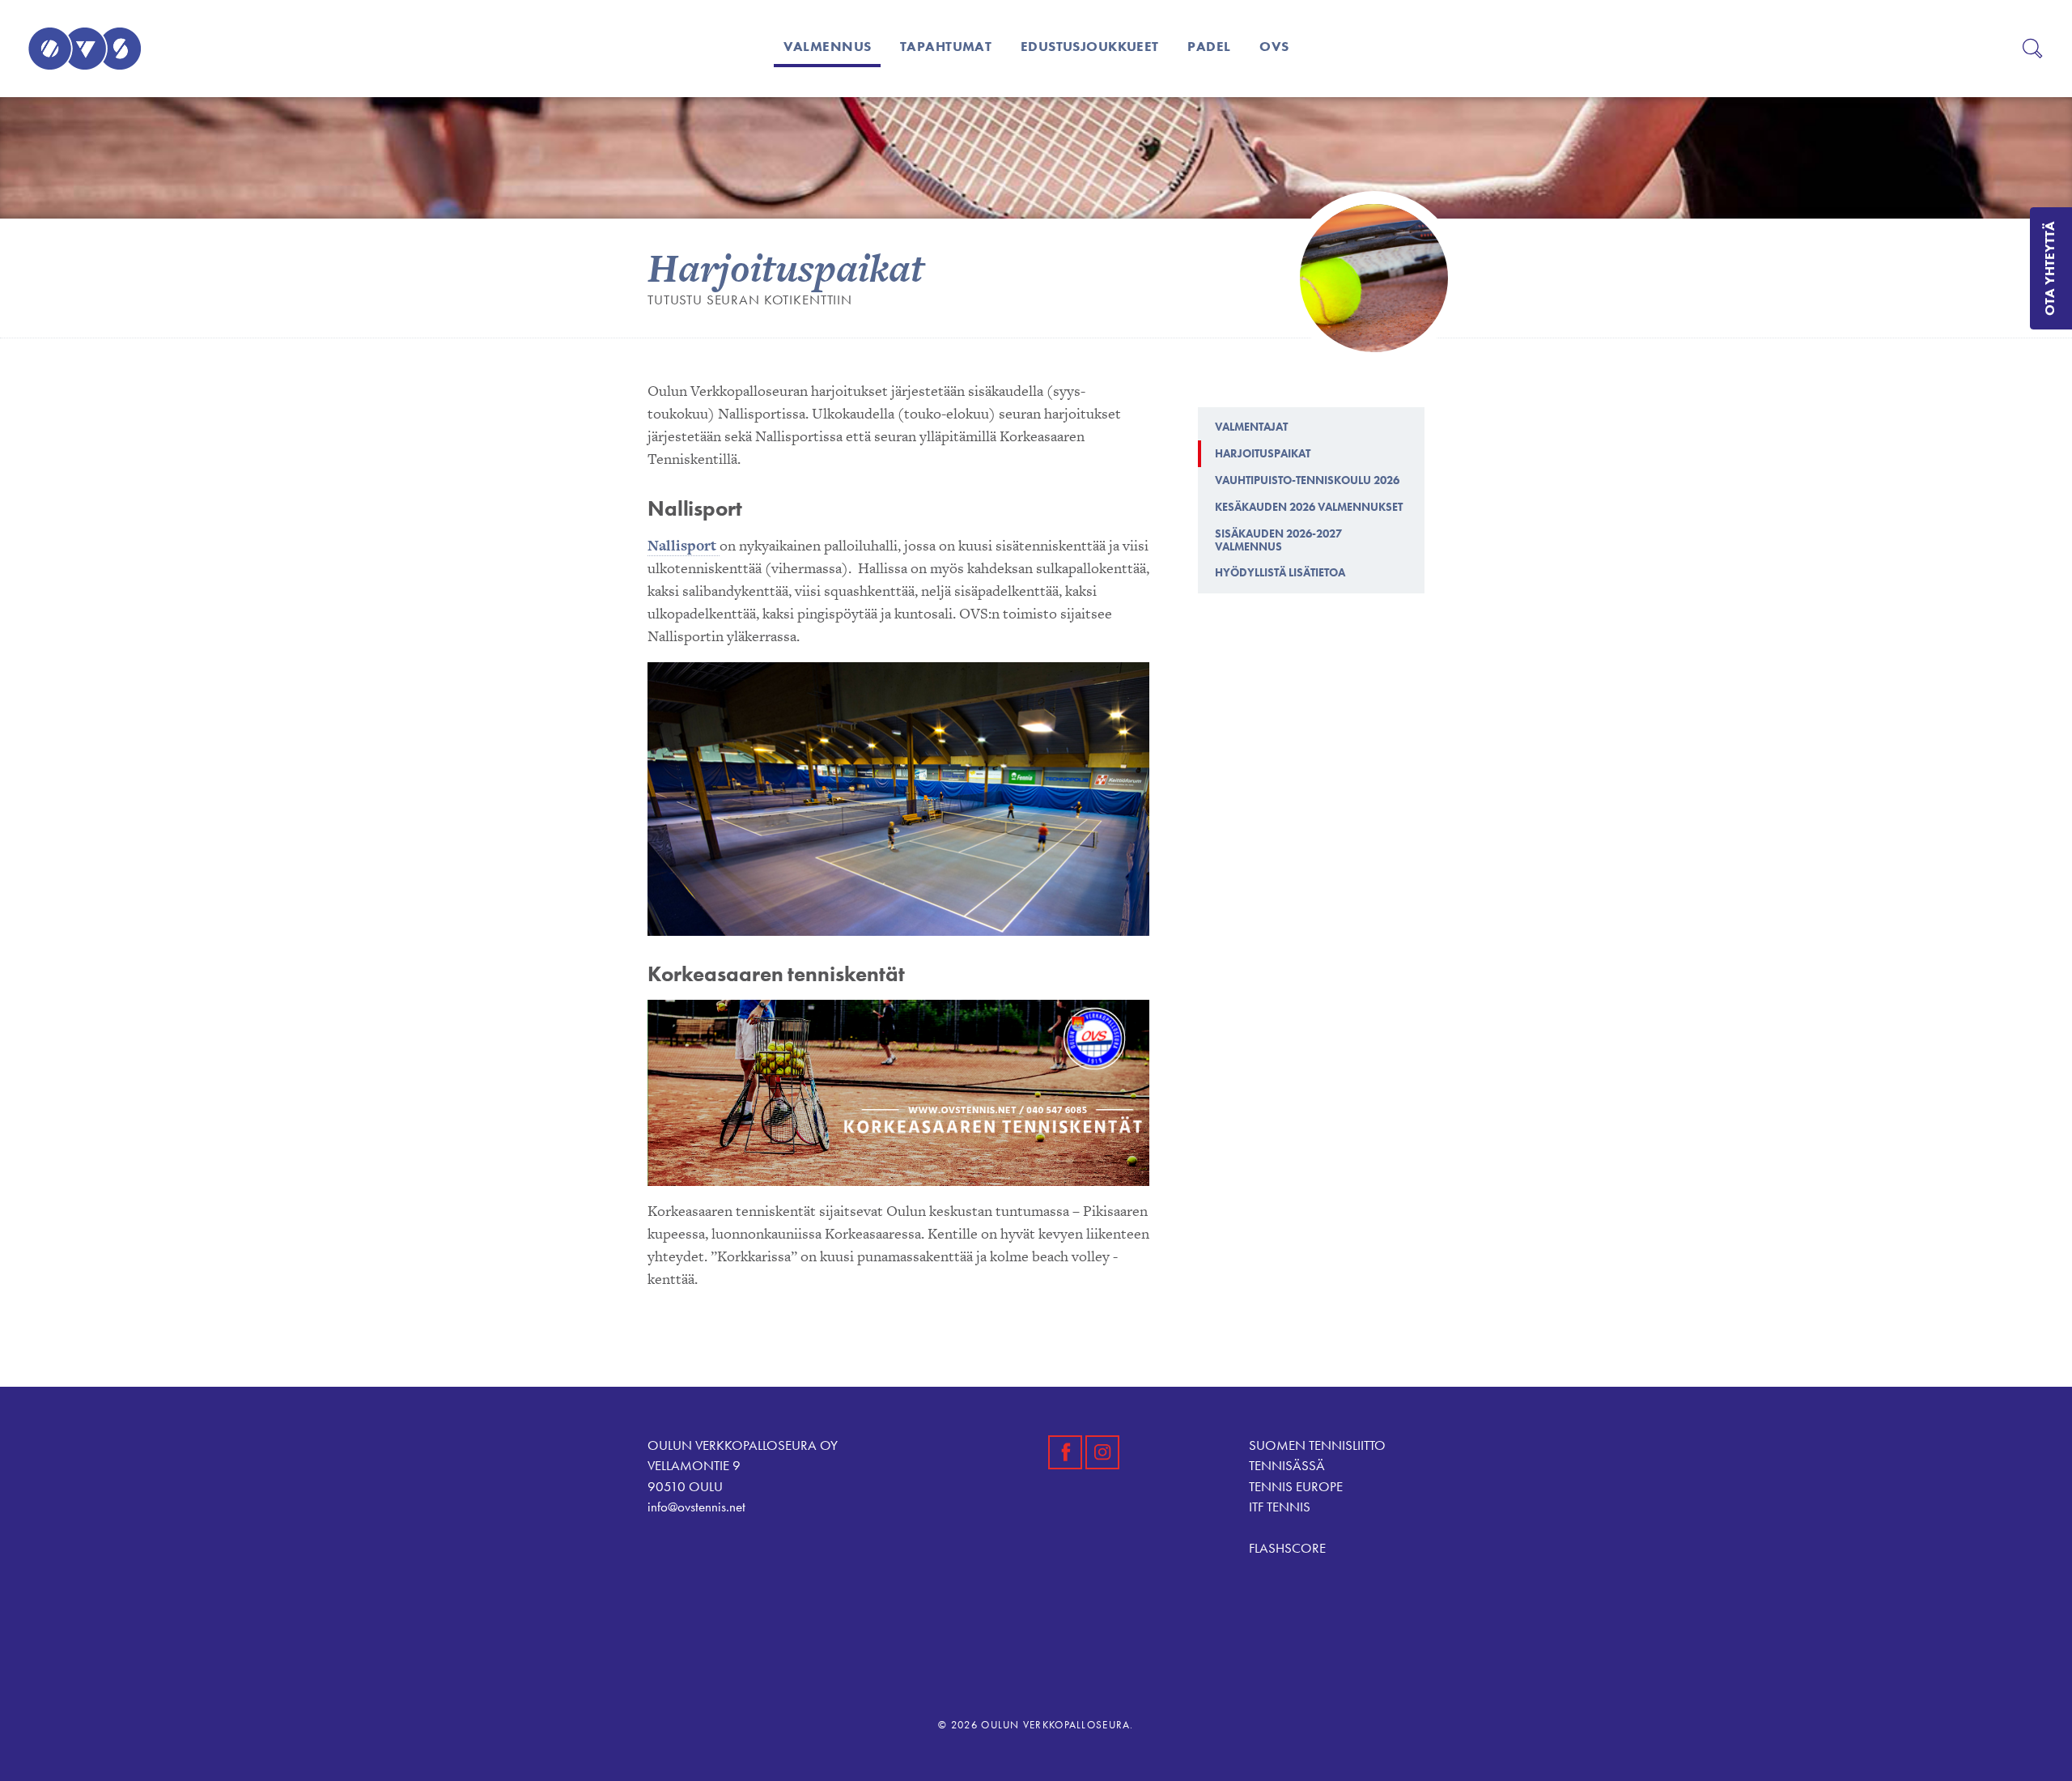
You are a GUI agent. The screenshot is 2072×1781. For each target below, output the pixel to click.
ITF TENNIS (1280, 1507)
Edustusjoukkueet (1090, 46)
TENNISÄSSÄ (1287, 1465)
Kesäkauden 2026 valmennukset (1309, 507)
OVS (1274, 46)
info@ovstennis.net (696, 1507)
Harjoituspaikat (1263, 453)
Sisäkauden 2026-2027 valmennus (1278, 540)
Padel (1209, 46)
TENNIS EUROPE (1296, 1486)
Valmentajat (1251, 427)
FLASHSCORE (1287, 1548)
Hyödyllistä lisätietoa (1280, 572)
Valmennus (828, 46)
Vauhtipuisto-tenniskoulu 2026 (1307, 480)
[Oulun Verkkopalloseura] (85, 49)
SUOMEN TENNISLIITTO (1317, 1445)
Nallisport (684, 545)
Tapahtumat (946, 46)
